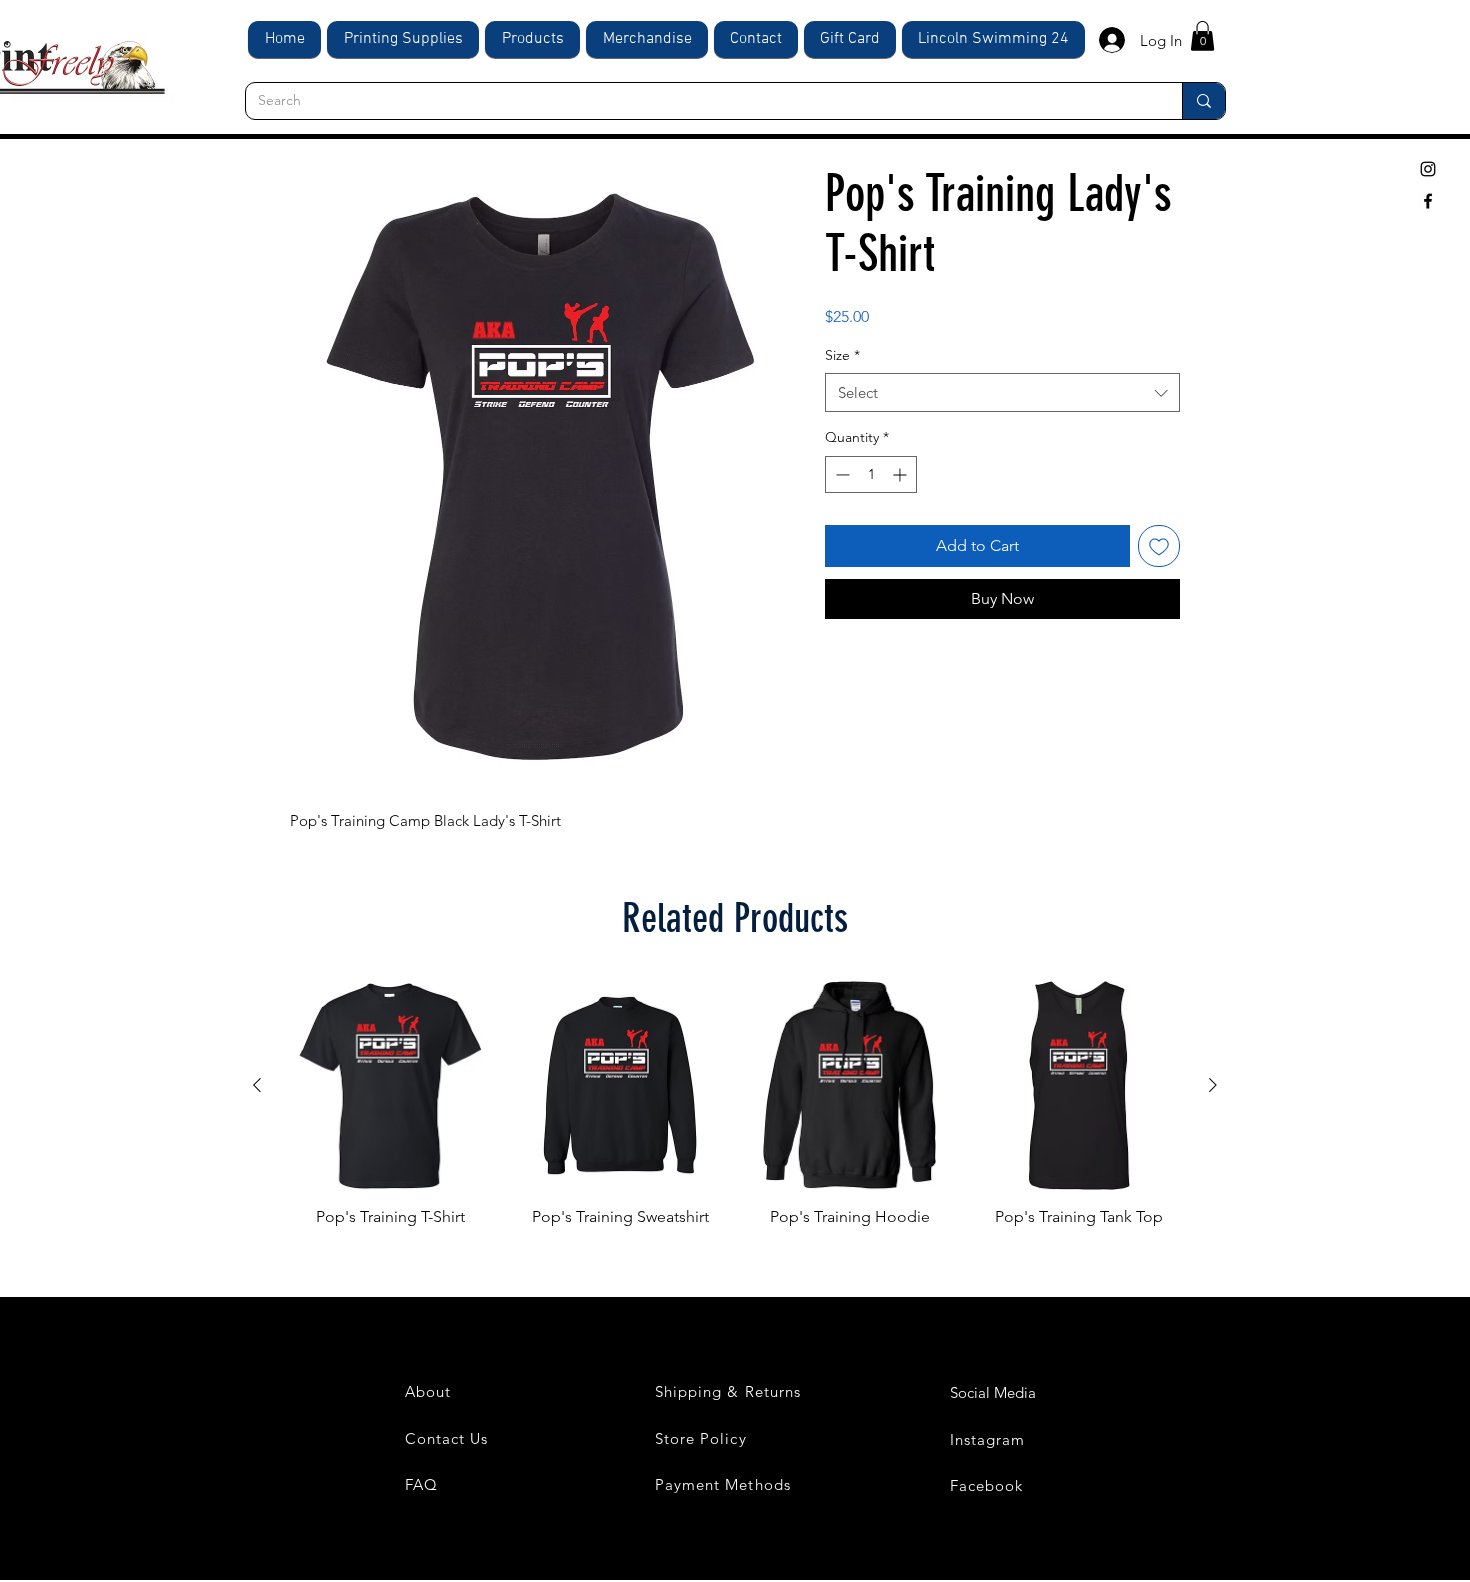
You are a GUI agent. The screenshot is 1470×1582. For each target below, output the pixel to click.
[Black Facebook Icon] (1428, 201)
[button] (1202, 36)
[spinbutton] (871, 474)
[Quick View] (391, 1086)
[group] (735, 1116)
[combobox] (1002, 392)
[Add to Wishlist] (1159, 546)
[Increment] (901, 474)
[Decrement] (840, 474)
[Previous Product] (257, 1085)
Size (842, 355)
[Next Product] (1213, 1085)
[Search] (1203, 101)
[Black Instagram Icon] (1428, 169)
